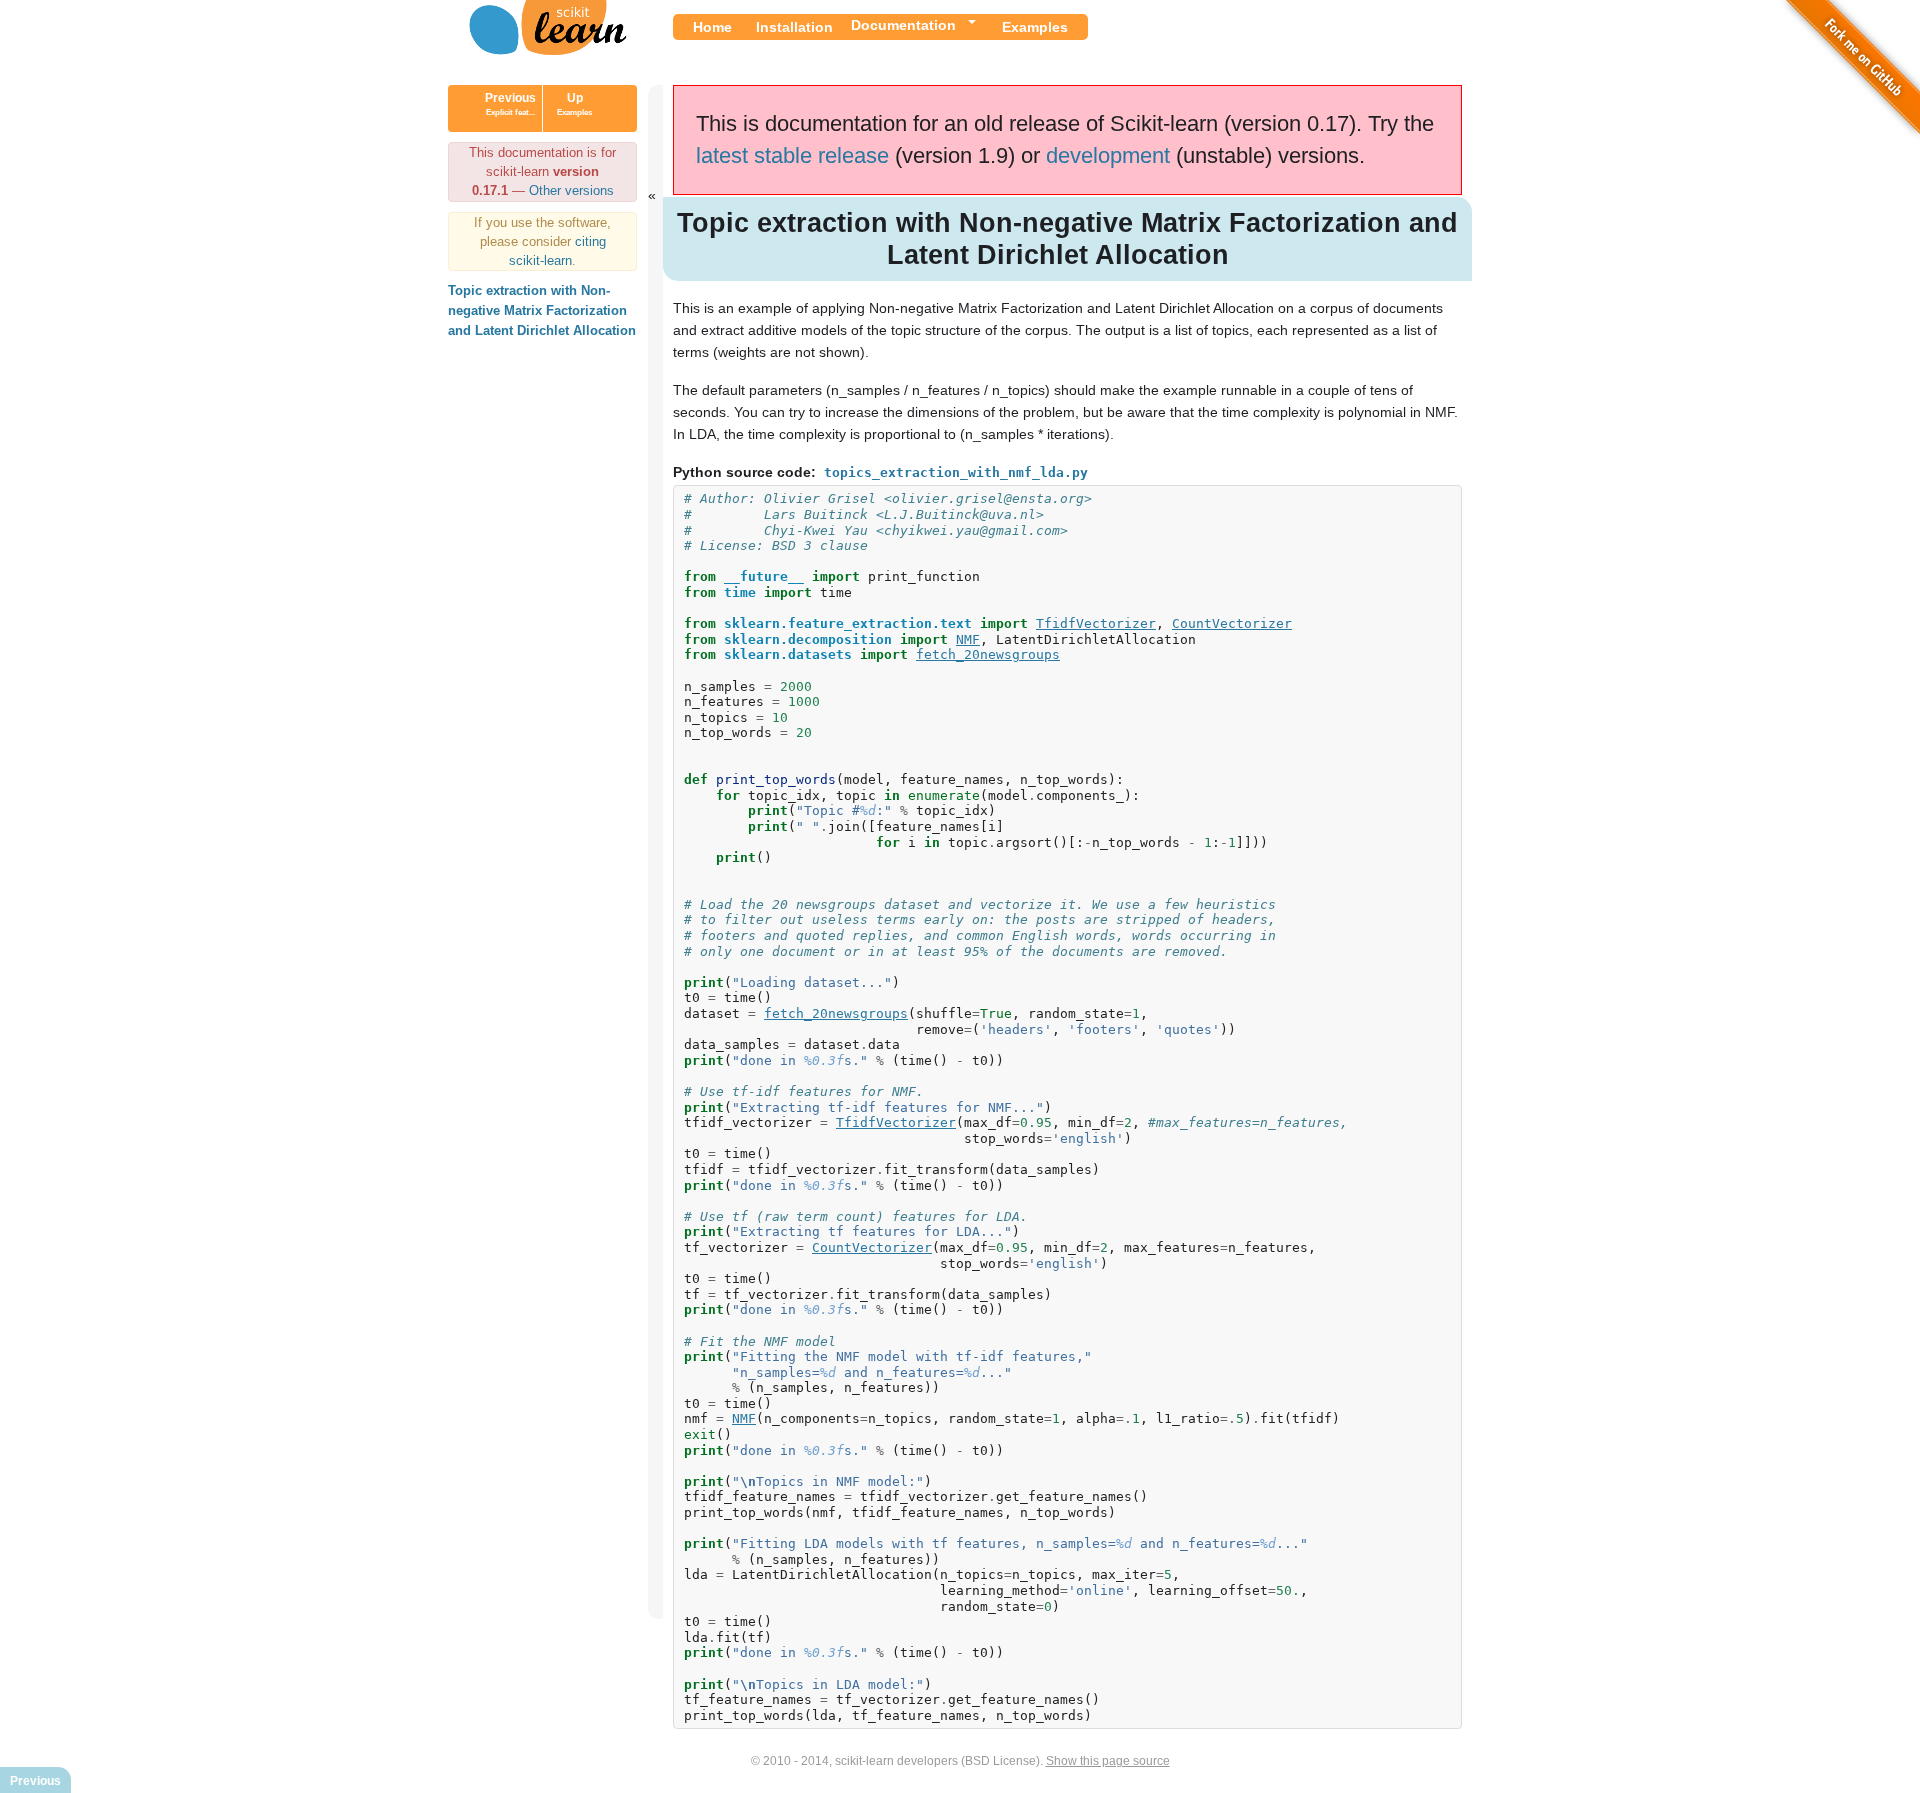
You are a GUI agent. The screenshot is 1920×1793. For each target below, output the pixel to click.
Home (712, 27)
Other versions (571, 190)
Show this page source (1108, 1761)
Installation (794, 27)
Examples (1035, 27)
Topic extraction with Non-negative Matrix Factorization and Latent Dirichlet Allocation (542, 310)
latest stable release (792, 155)
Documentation (903, 25)
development (1108, 155)
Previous (510, 104)
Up (574, 104)
